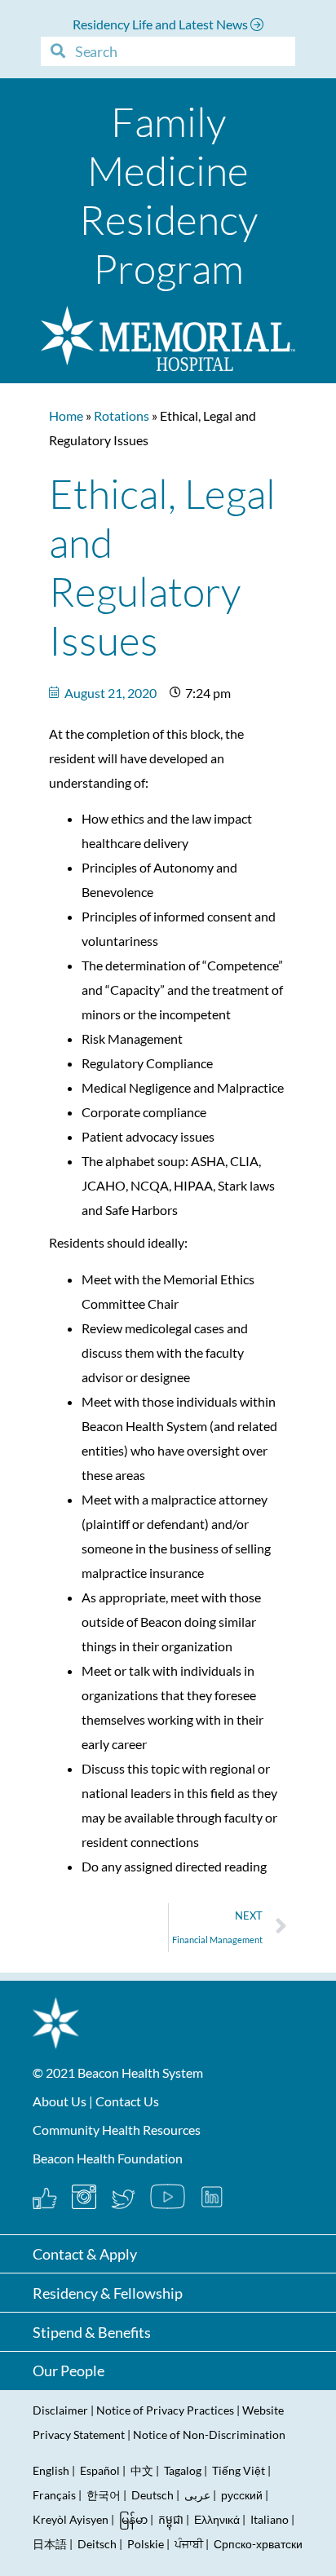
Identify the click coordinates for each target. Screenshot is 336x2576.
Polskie (146, 2544)
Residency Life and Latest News (161, 24)
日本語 (50, 2544)
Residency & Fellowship (108, 2293)
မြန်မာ (133, 2519)
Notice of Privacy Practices (165, 2410)
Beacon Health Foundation (108, 2158)
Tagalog (183, 2470)
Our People (69, 2371)
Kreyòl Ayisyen (71, 2519)
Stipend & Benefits (92, 2332)
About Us (60, 2101)
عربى (197, 2495)
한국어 (104, 2495)
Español (100, 2470)
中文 (142, 2470)
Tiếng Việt (240, 2470)
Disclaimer (60, 2410)
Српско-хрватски (258, 2544)
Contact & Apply (85, 2254)
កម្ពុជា (171, 2519)
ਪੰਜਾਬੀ (189, 2544)
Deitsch (97, 2544)
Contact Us (127, 2101)
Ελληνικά (217, 2519)
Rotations (122, 415)
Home (66, 415)
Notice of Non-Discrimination (209, 2435)
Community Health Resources (117, 2130)
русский (242, 2495)
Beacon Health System (140, 2072)
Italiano (270, 2519)
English (51, 2470)
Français (54, 2495)
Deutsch (153, 2495)
